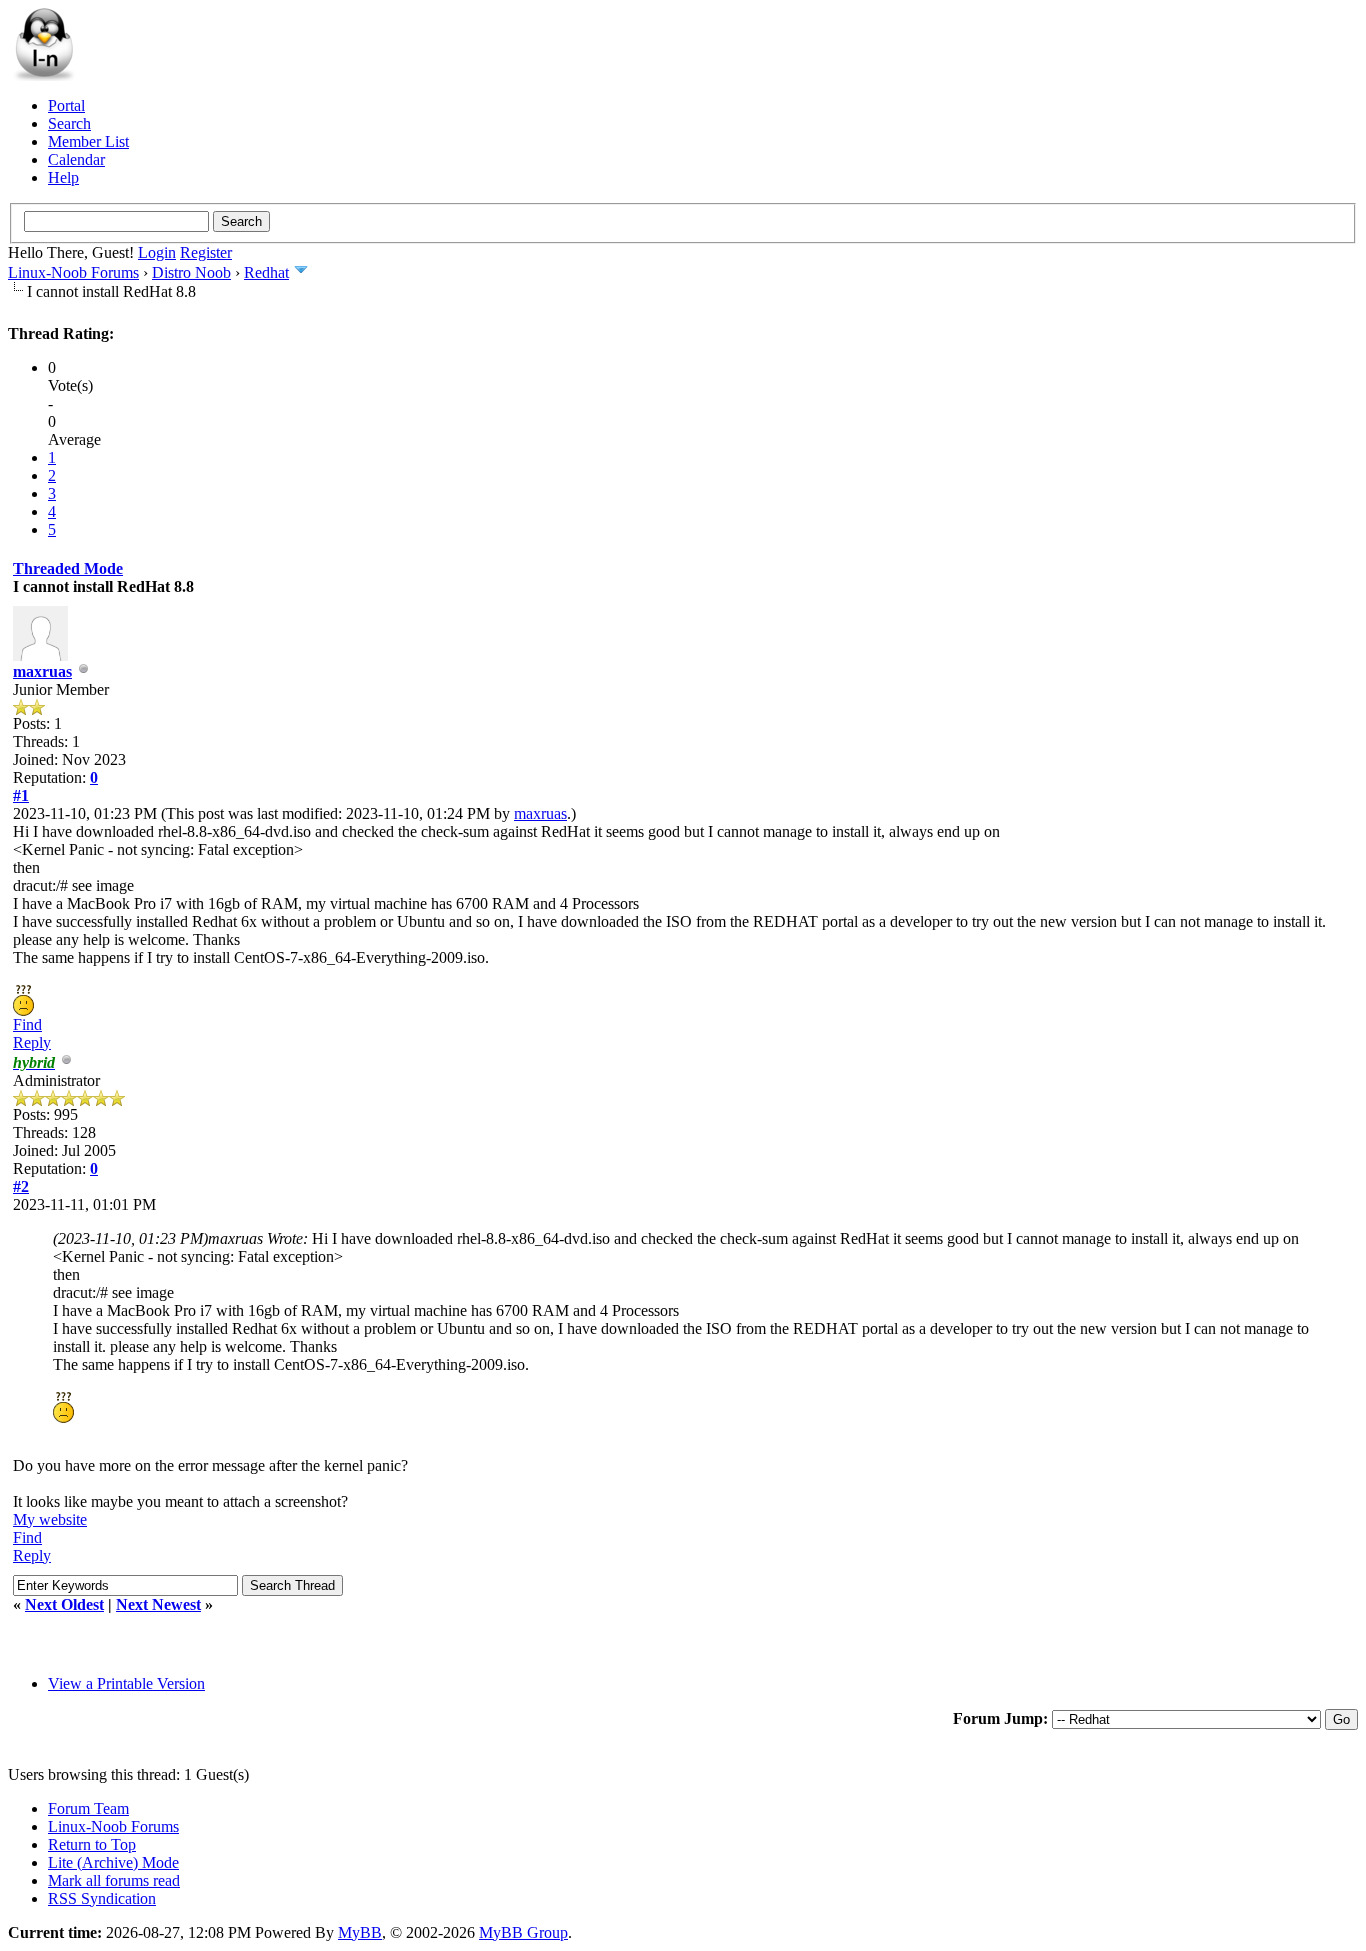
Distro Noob (191, 272)
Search (69, 123)
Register (206, 252)
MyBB (360, 1932)
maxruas (42, 671)
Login (157, 252)
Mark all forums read (114, 1880)
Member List (88, 141)
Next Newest (158, 1604)
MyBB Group (523, 1932)
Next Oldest (64, 1604)
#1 (21, 795)
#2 (21, 1186)
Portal (66, 105)
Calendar (76, 159)
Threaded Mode (68, 568)
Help (63, 177)
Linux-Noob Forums (73, 272)
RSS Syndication (102, 1898)
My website (50, 1519)
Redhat (266, 272)
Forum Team (88, 1808)
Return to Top (92, 1844)
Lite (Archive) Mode (113, 1862)
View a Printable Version (126, 1683)
